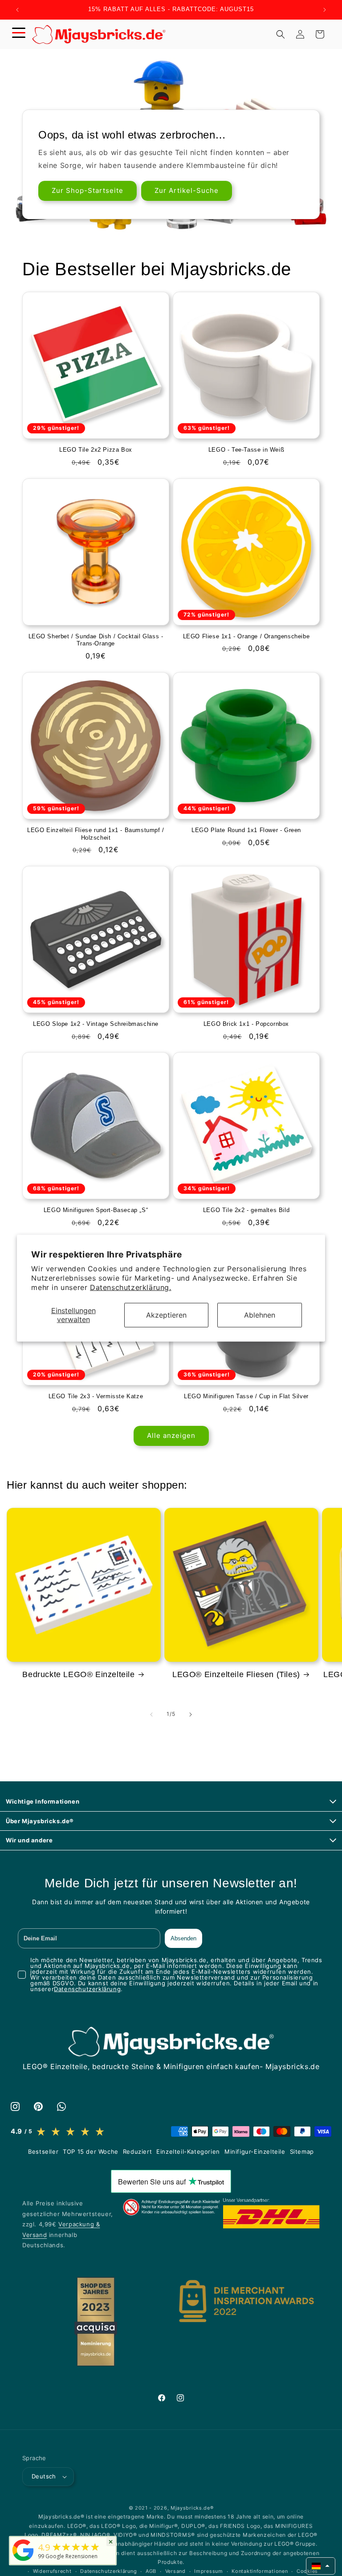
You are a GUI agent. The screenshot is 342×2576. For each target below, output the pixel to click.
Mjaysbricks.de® (192, 2508)
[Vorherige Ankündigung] (17, 10)
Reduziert (137, 2151)
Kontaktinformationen (260, 2571)
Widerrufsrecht (52, 2571)
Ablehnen (260, 1315)
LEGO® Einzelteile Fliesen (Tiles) (236, 1674)
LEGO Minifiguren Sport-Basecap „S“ (96, 1210)
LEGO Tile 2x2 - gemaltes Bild (246, 1210)
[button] (19, 34)
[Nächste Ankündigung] (325, 10)
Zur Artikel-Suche (187, 191)
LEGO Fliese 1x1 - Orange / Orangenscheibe (246, 636)
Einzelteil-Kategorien (188, 2151)
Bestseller (43, 2151)
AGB (151, 2571)
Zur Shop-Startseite (88, 191)
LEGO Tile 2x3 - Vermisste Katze (96, 1396)
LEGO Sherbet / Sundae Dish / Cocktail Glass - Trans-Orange (96, 640)
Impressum (208, 2571)
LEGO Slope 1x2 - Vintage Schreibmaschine (96, 1024)
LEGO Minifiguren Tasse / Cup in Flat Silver (246, 1396)
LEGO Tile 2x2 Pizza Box (96, 450)
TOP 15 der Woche (91, 2151)
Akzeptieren (166, 1315)
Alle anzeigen (171, 1435)
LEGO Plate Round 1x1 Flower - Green (246, 830)
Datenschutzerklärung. (131, 1287)
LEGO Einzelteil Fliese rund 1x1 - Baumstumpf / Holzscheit (96, 834)
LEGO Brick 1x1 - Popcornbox (246, 1024)
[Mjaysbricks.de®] (23, 2561)
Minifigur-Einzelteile (255, 2151)
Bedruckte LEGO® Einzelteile (78, 1674)
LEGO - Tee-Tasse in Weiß (246, 450)
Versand (175, 2571)
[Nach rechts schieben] (191, 1715)
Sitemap (302, 2151)
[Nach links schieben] (151, 1715)
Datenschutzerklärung (87, 1989)
